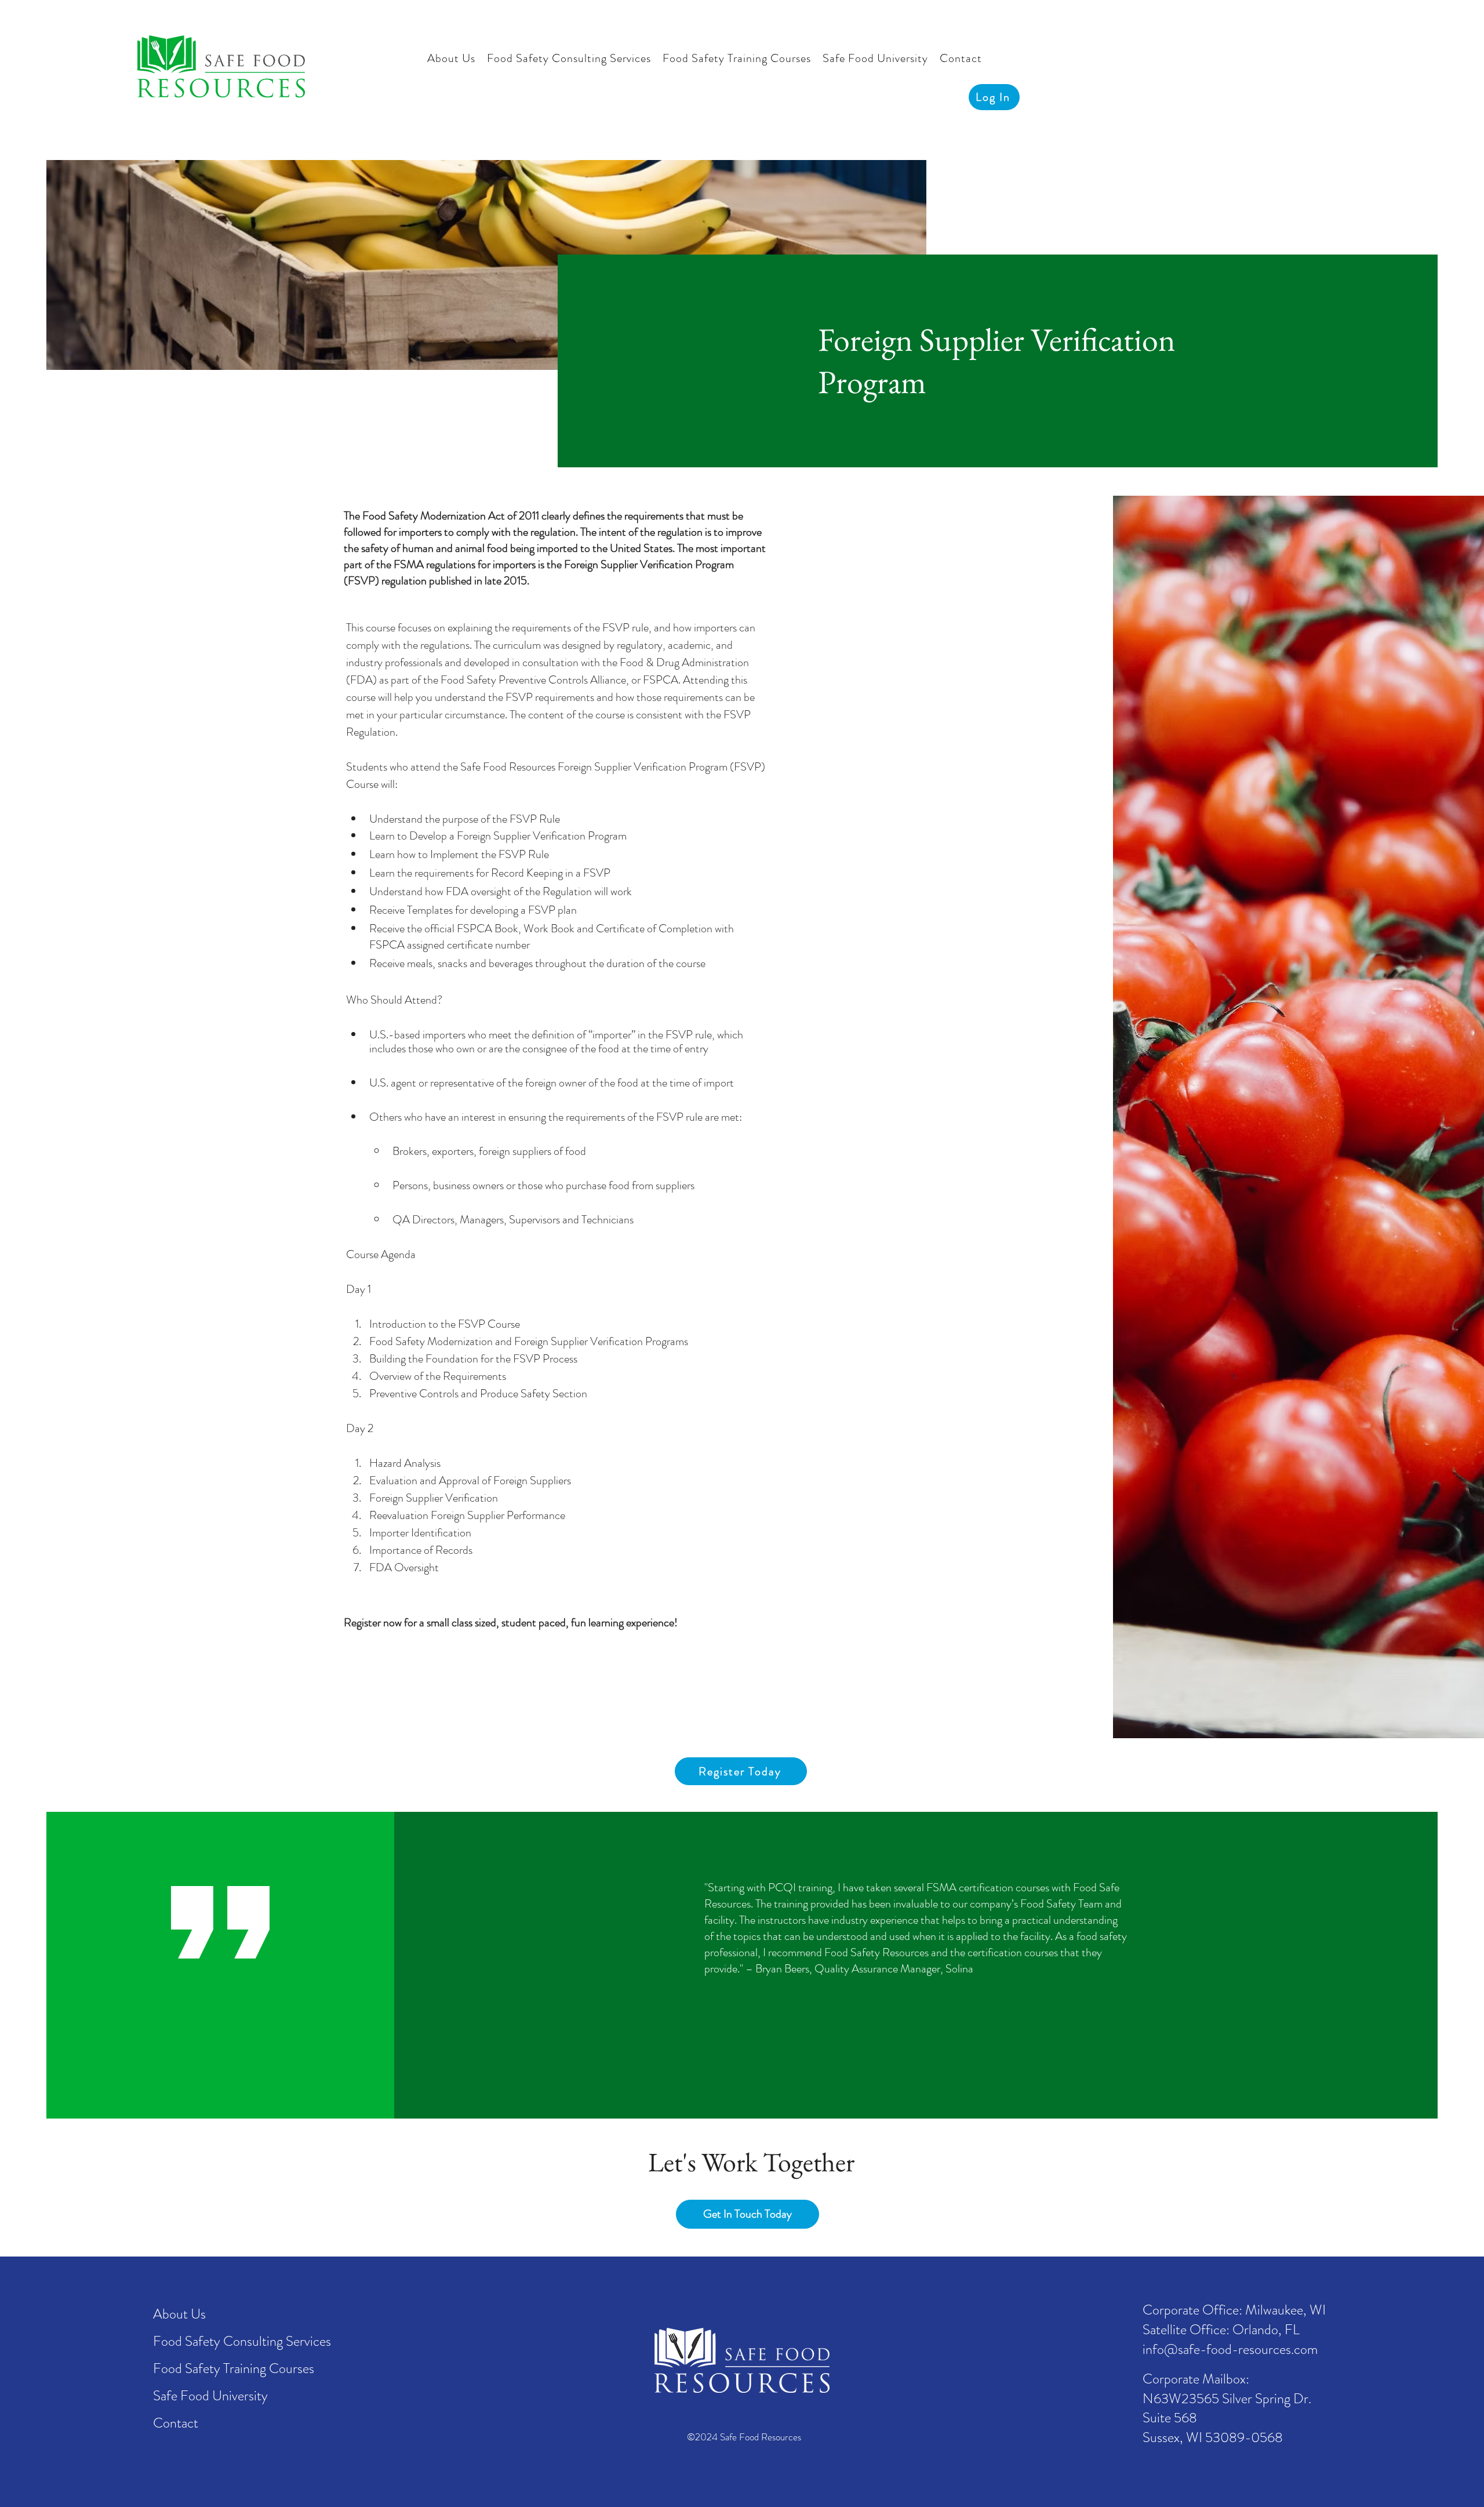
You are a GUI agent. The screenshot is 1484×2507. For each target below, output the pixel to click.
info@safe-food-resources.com (1230, 2349)
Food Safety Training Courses (234, 2368)
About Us (179, 2314)
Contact (176, 2423)
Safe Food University (210, 2396)
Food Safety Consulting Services (242, 2341)
